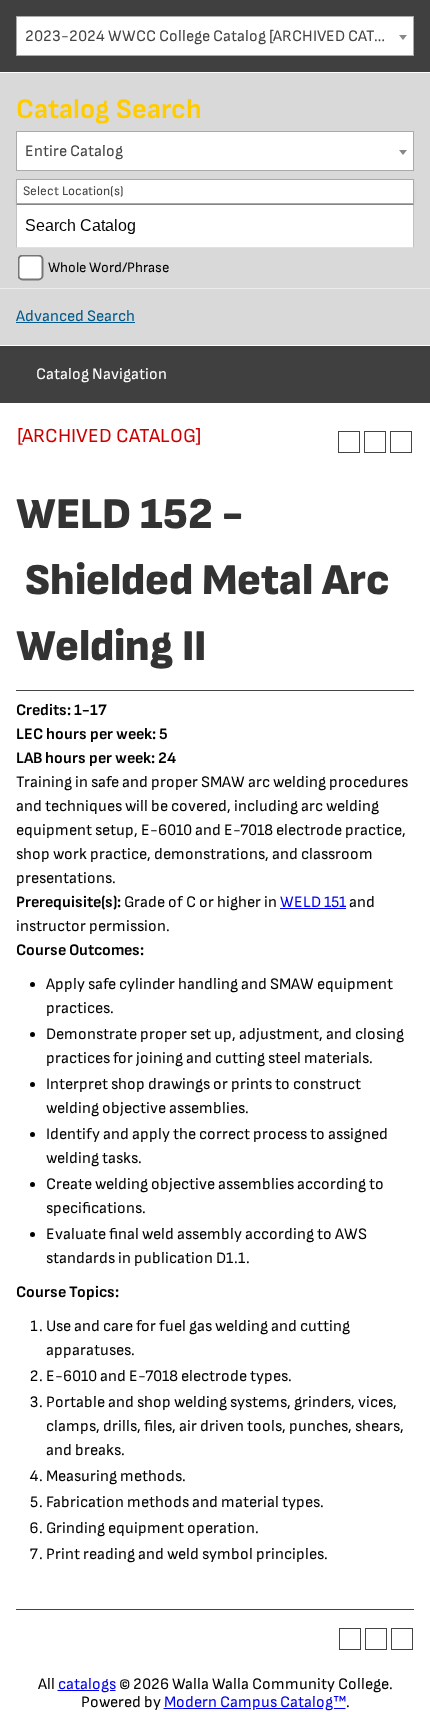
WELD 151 (313, 902)
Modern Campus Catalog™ (255, 1702)
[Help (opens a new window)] (401, 442)
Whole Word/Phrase (108, 267)
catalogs (87, 1684)
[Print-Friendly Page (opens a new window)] (375, 442)
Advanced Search (75, 316)
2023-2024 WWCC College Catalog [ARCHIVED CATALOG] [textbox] (219, 36)
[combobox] (215, 36)
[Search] (393, 226)
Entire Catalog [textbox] (74, 151)
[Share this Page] (349, 442)
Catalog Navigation (101, 374)
